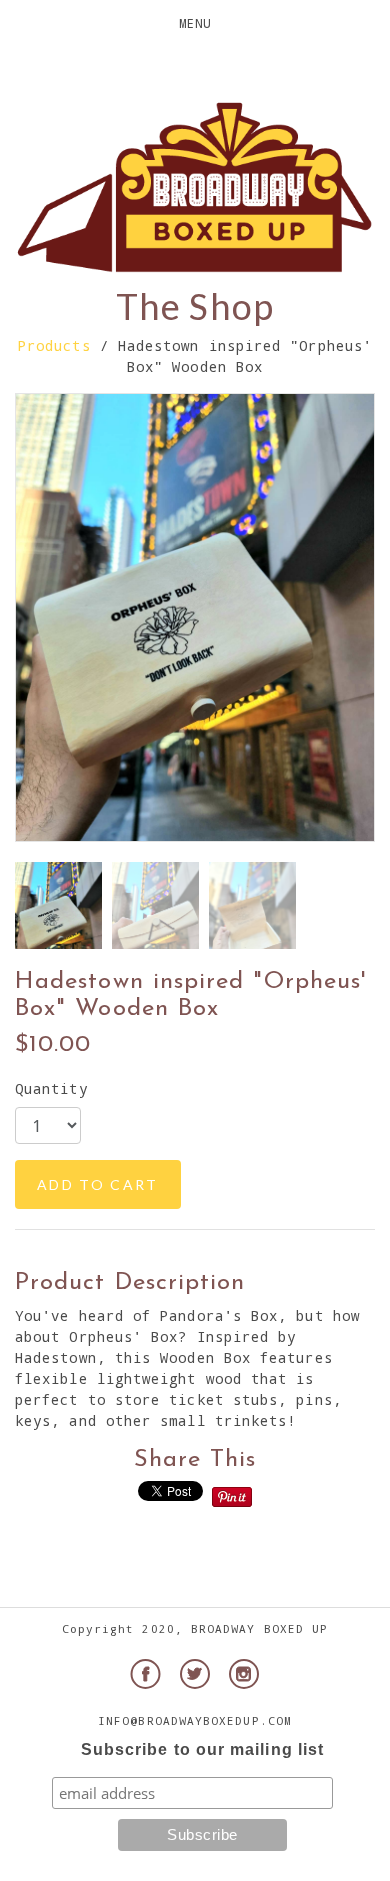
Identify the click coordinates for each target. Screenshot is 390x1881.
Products (54, 345)
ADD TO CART (98, 1184)
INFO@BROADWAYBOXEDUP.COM (195, 1720)
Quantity (51, 1088)
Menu (195, 23)
